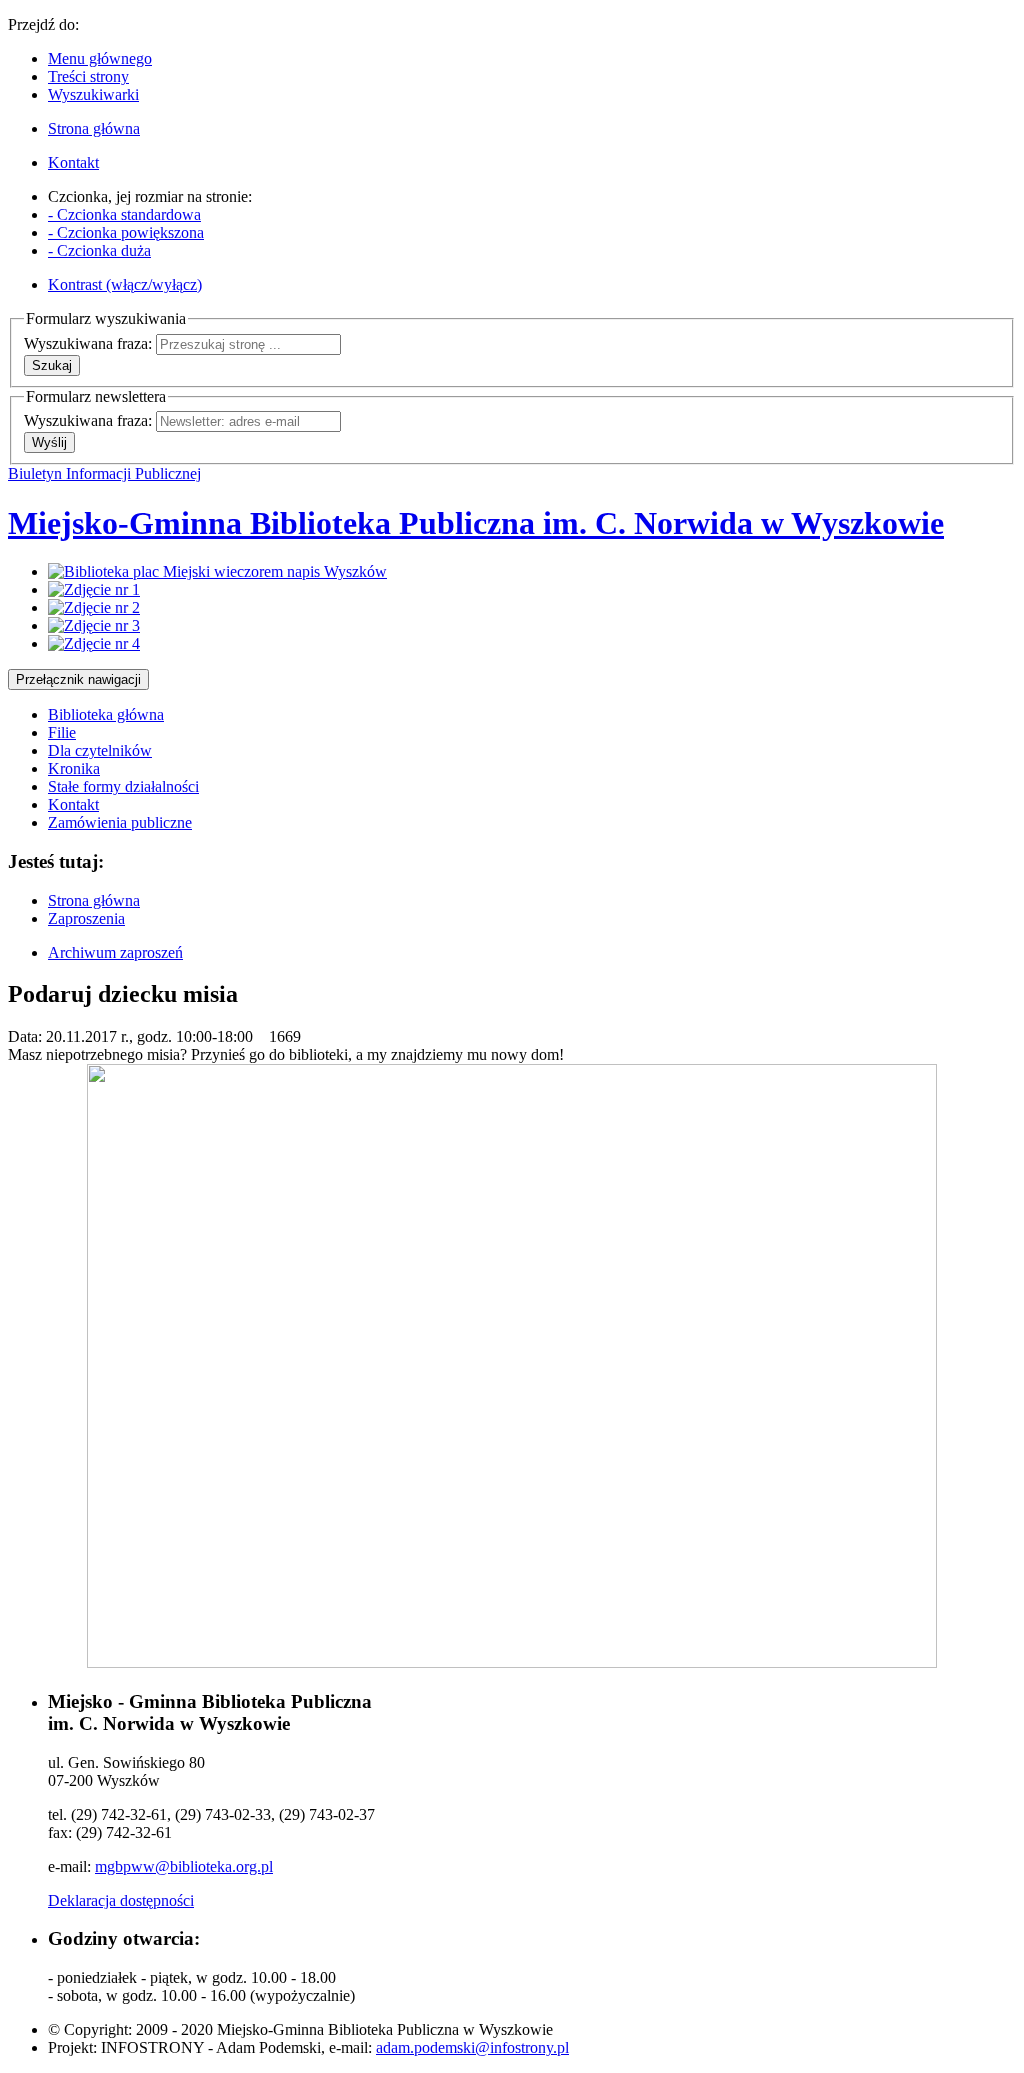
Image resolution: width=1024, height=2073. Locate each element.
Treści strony (88, 76)
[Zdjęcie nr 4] (94, 643)
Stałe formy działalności (123, 786)
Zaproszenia (86, 918)
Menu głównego (100, 58)
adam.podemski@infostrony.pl (472, 2047)
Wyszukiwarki (93, 94)
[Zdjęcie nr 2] (94, 607)
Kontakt (73, 804)
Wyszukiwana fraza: (88, 343)
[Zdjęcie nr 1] (94, 589)
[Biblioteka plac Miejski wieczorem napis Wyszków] (217, 571)
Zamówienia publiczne (120, 822)
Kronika (74, 768)
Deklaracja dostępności (121, 1900)
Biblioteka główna (106, 714)
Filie (62, 732)
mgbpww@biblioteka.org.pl (184, 1866)
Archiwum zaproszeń (115, 952)
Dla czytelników (100, 750)
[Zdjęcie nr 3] (94, 625)
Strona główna (94, 900)
